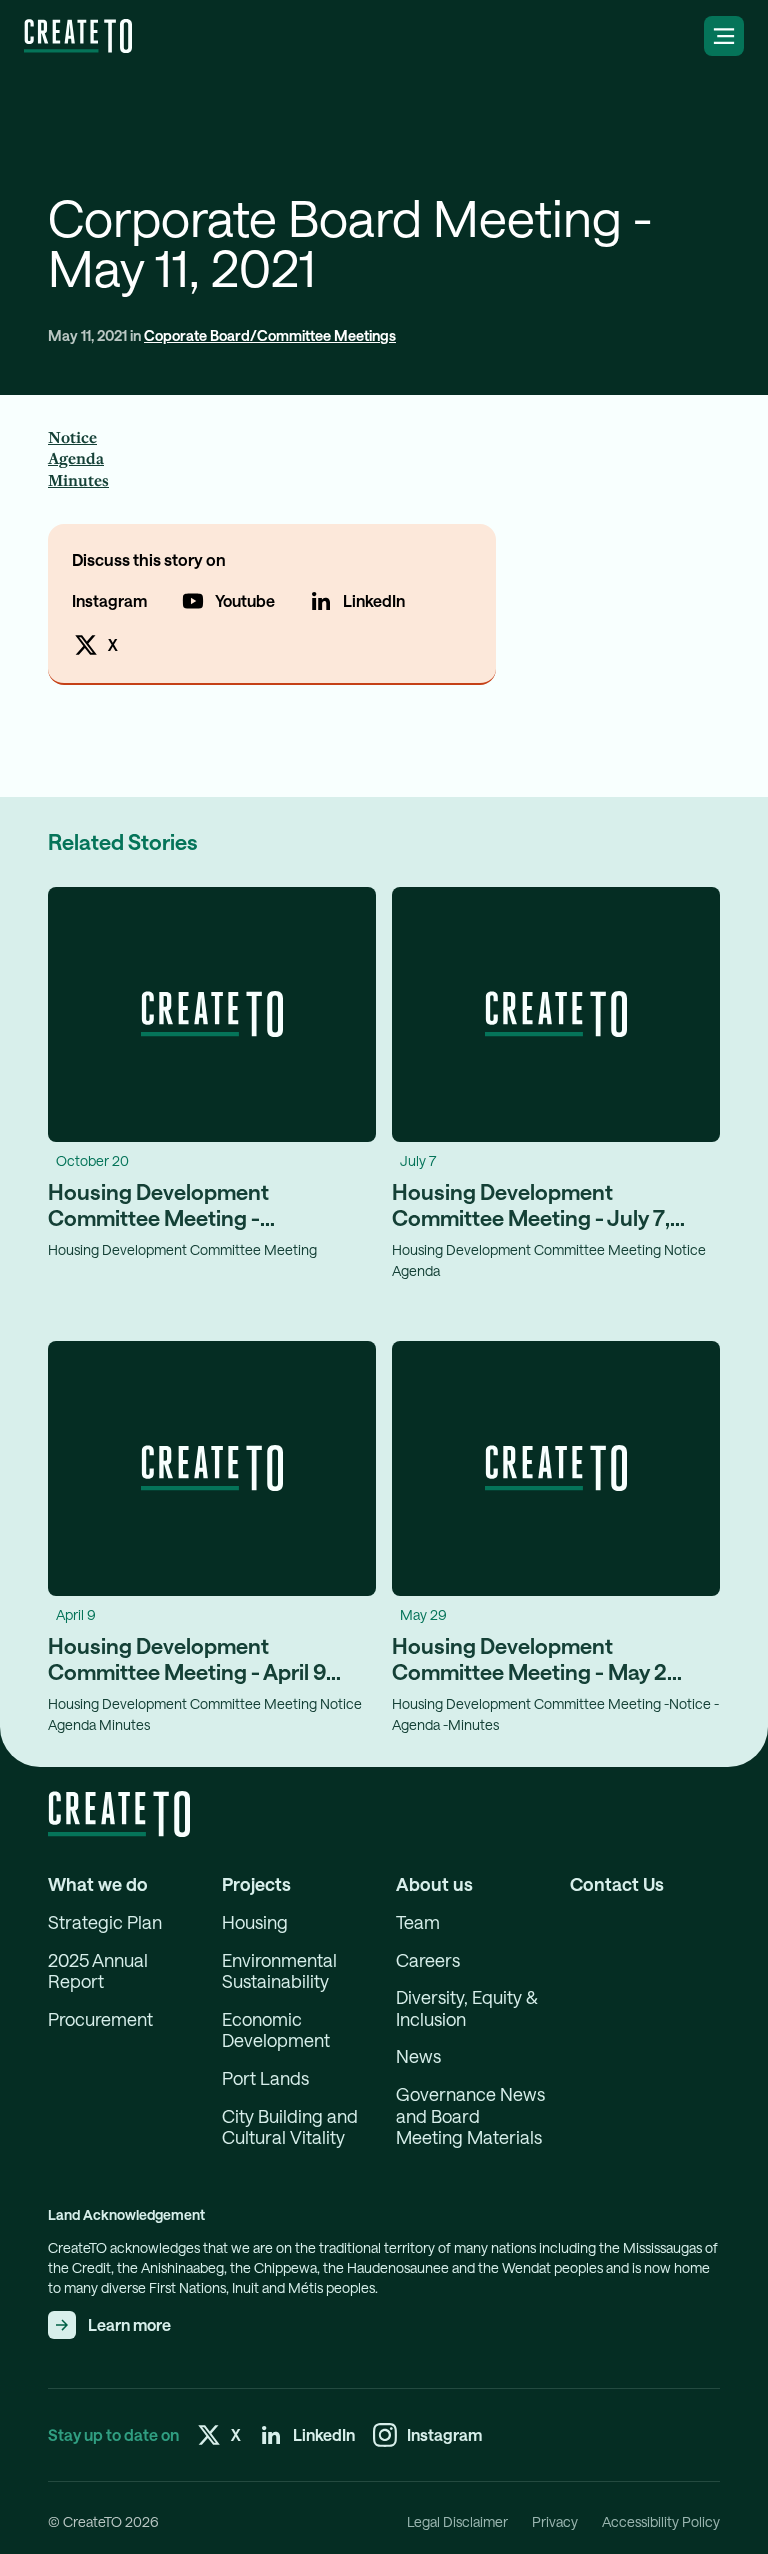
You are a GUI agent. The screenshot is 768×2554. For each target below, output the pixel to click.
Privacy (555, 2522)
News (418, 2056)
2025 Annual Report (98, 1971)
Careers (428, 1960)
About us (434, 1884)
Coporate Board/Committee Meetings (270, 335)
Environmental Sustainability (279, 1971)
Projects (256, 1884)
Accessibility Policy (661, 2522)
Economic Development (276, 2030)
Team (418, 1922)
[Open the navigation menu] (724, 36)
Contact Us (617, 1884)
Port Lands (265, 2078)
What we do (98, 1884)
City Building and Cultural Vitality (290, 2127)
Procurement (100, 2019)
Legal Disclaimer (457, 2522)
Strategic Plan (105, 1922)
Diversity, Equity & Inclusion (467, 2008)
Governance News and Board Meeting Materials (470, 2116)
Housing (255, 1922)
